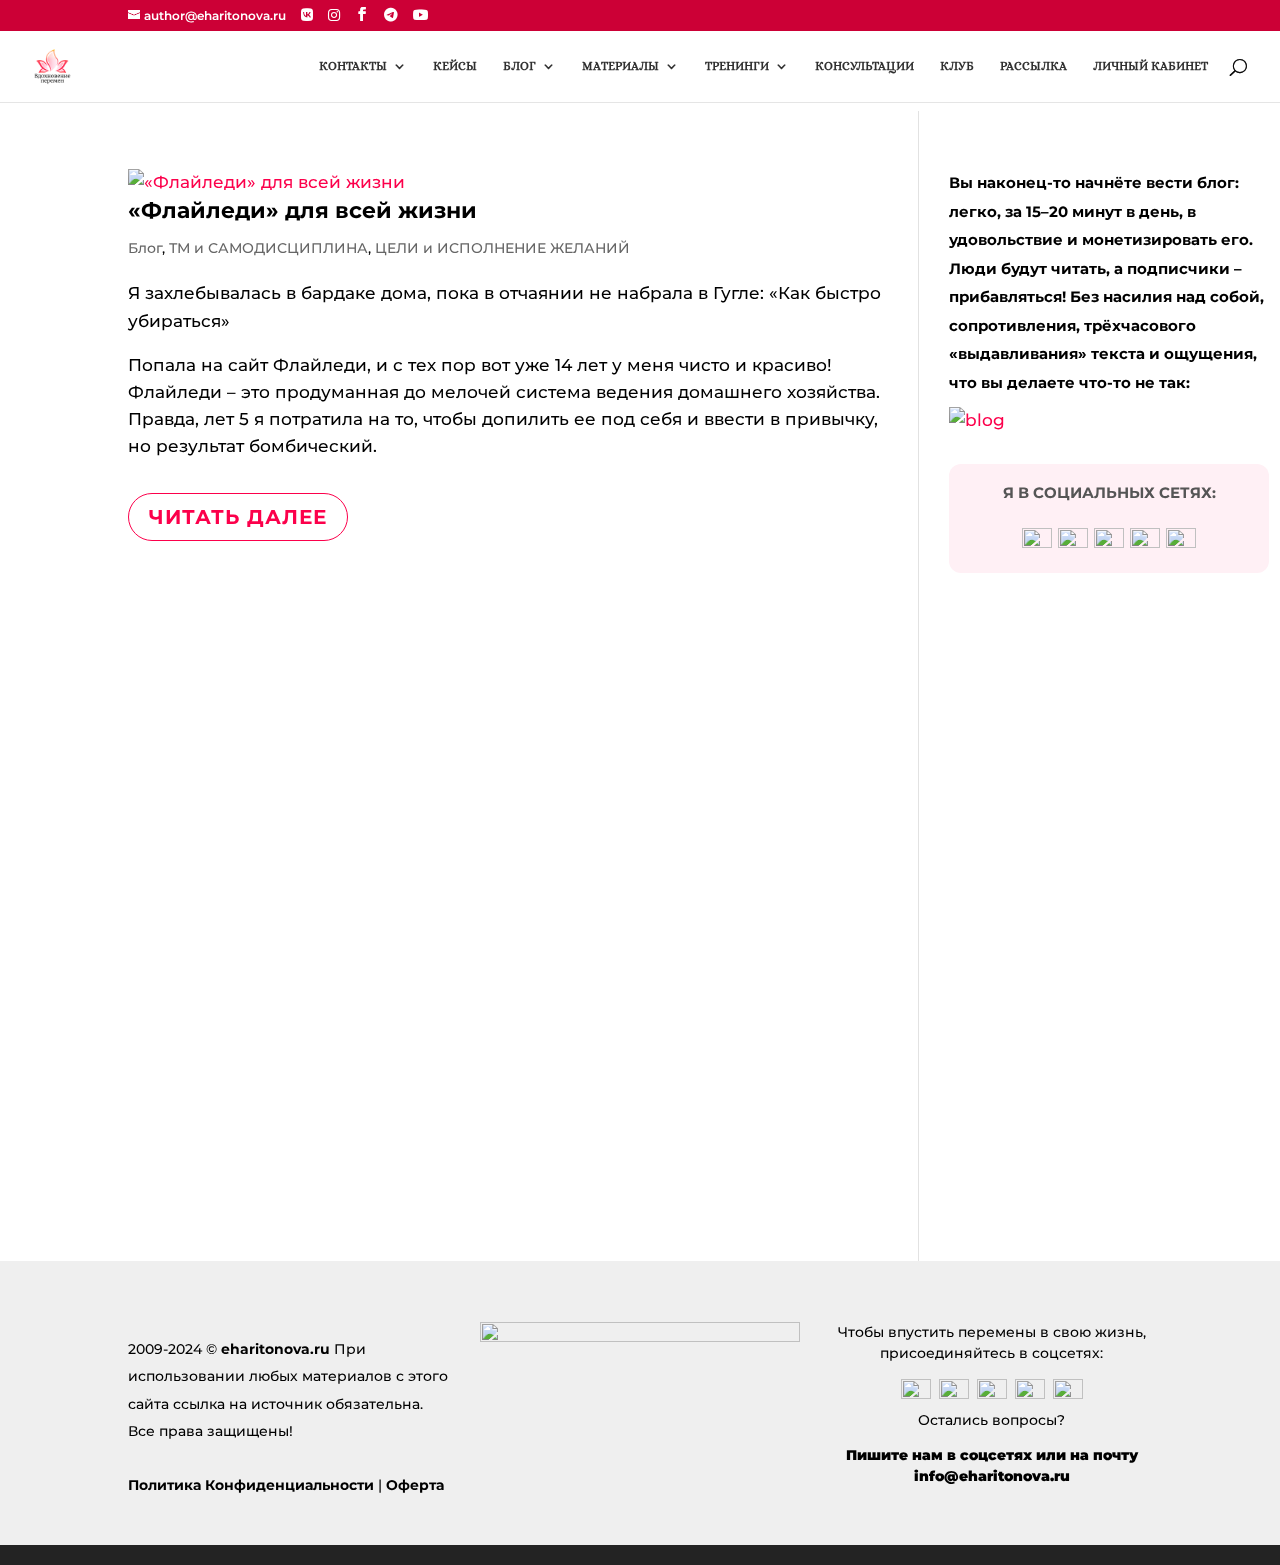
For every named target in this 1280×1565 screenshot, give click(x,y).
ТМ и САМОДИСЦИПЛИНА (268, 248)
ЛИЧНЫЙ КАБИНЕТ (1150, 66)
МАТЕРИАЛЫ (620, 66)
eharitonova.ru (275, 1349)
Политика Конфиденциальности (251, 1485)
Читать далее (238, 517)
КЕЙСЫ (455, 66)
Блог (145, 248)
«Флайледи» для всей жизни (302, 210)
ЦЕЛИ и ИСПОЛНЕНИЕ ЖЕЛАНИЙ (502, 248)
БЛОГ (519, 66)
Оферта (415, 1485)
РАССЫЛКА (1033, 66)
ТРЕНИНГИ (737, 66)
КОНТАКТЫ (353, 66)
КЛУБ (957, 66)
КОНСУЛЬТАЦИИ (864, 66)
